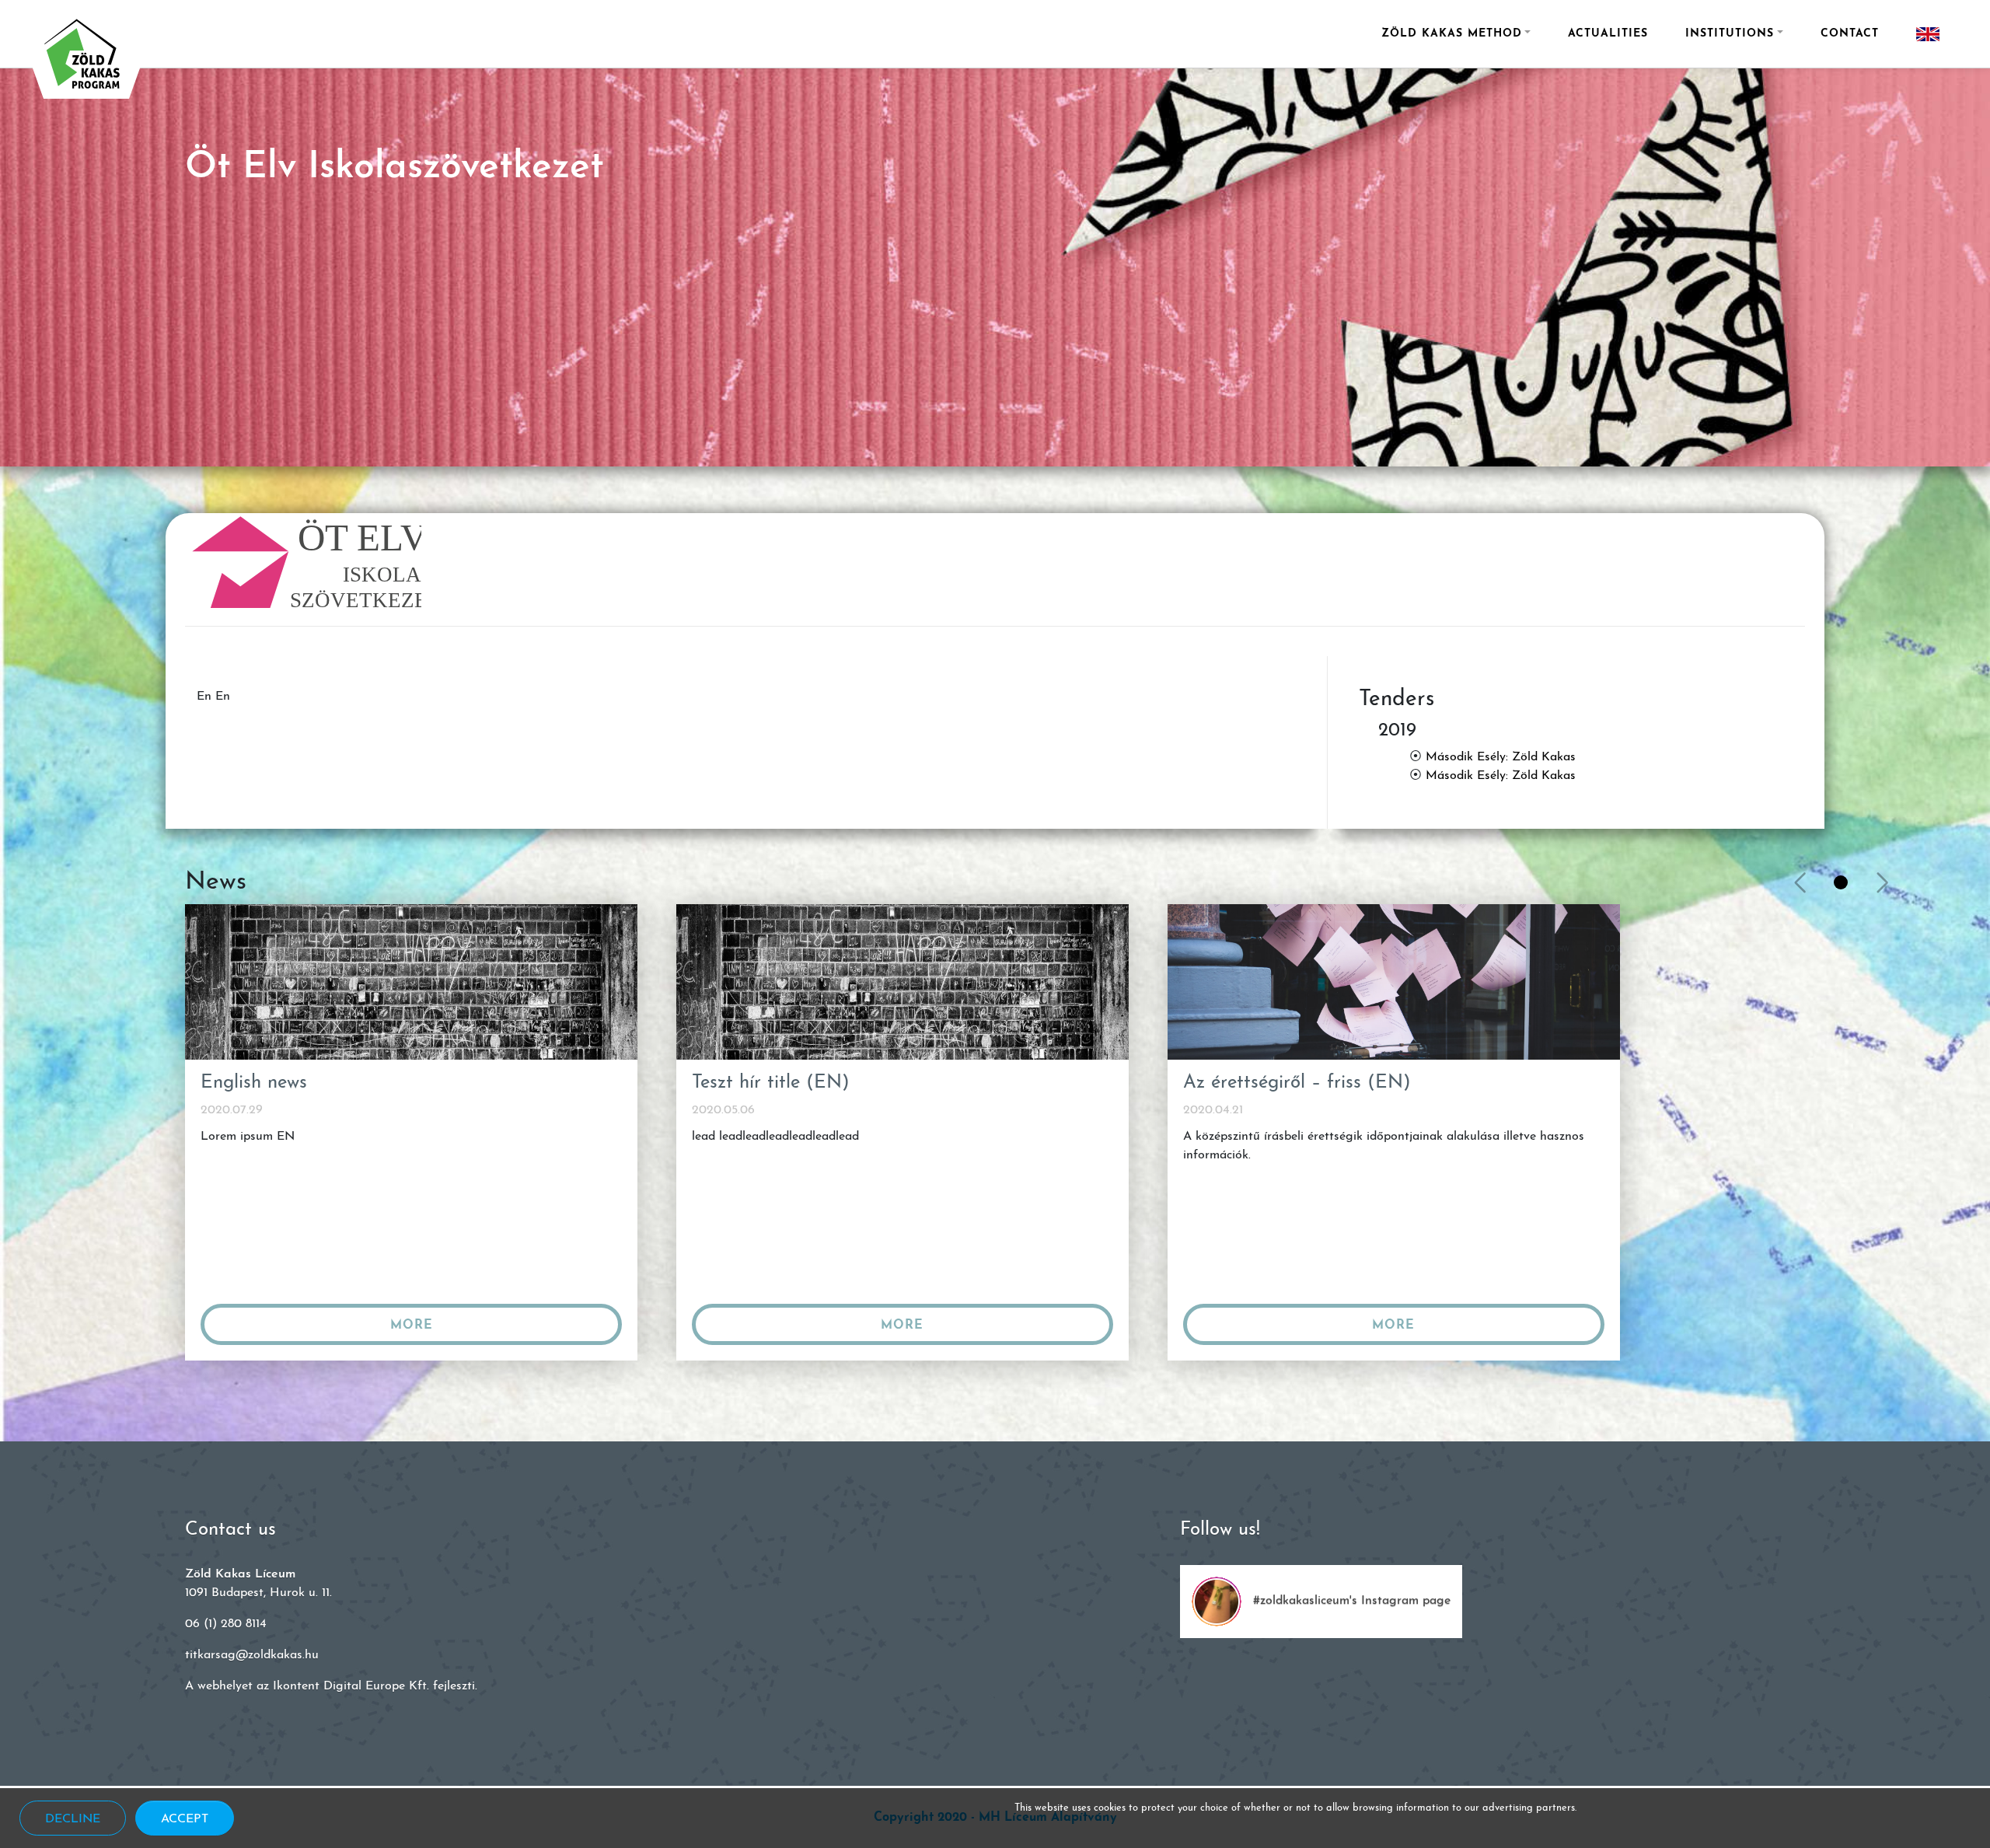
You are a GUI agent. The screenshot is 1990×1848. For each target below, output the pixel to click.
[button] (1841, 882)
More (412, 1326)
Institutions (1730, 34)
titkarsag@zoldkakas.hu (252, 1655)
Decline (73, 1819)
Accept (185, 1819)
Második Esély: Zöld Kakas (1501, 757)
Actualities (1608, 34)
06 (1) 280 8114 (226, 1624)
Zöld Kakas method (1452, 34)
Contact (1850, 34)
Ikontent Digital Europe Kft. (351, 1686)
